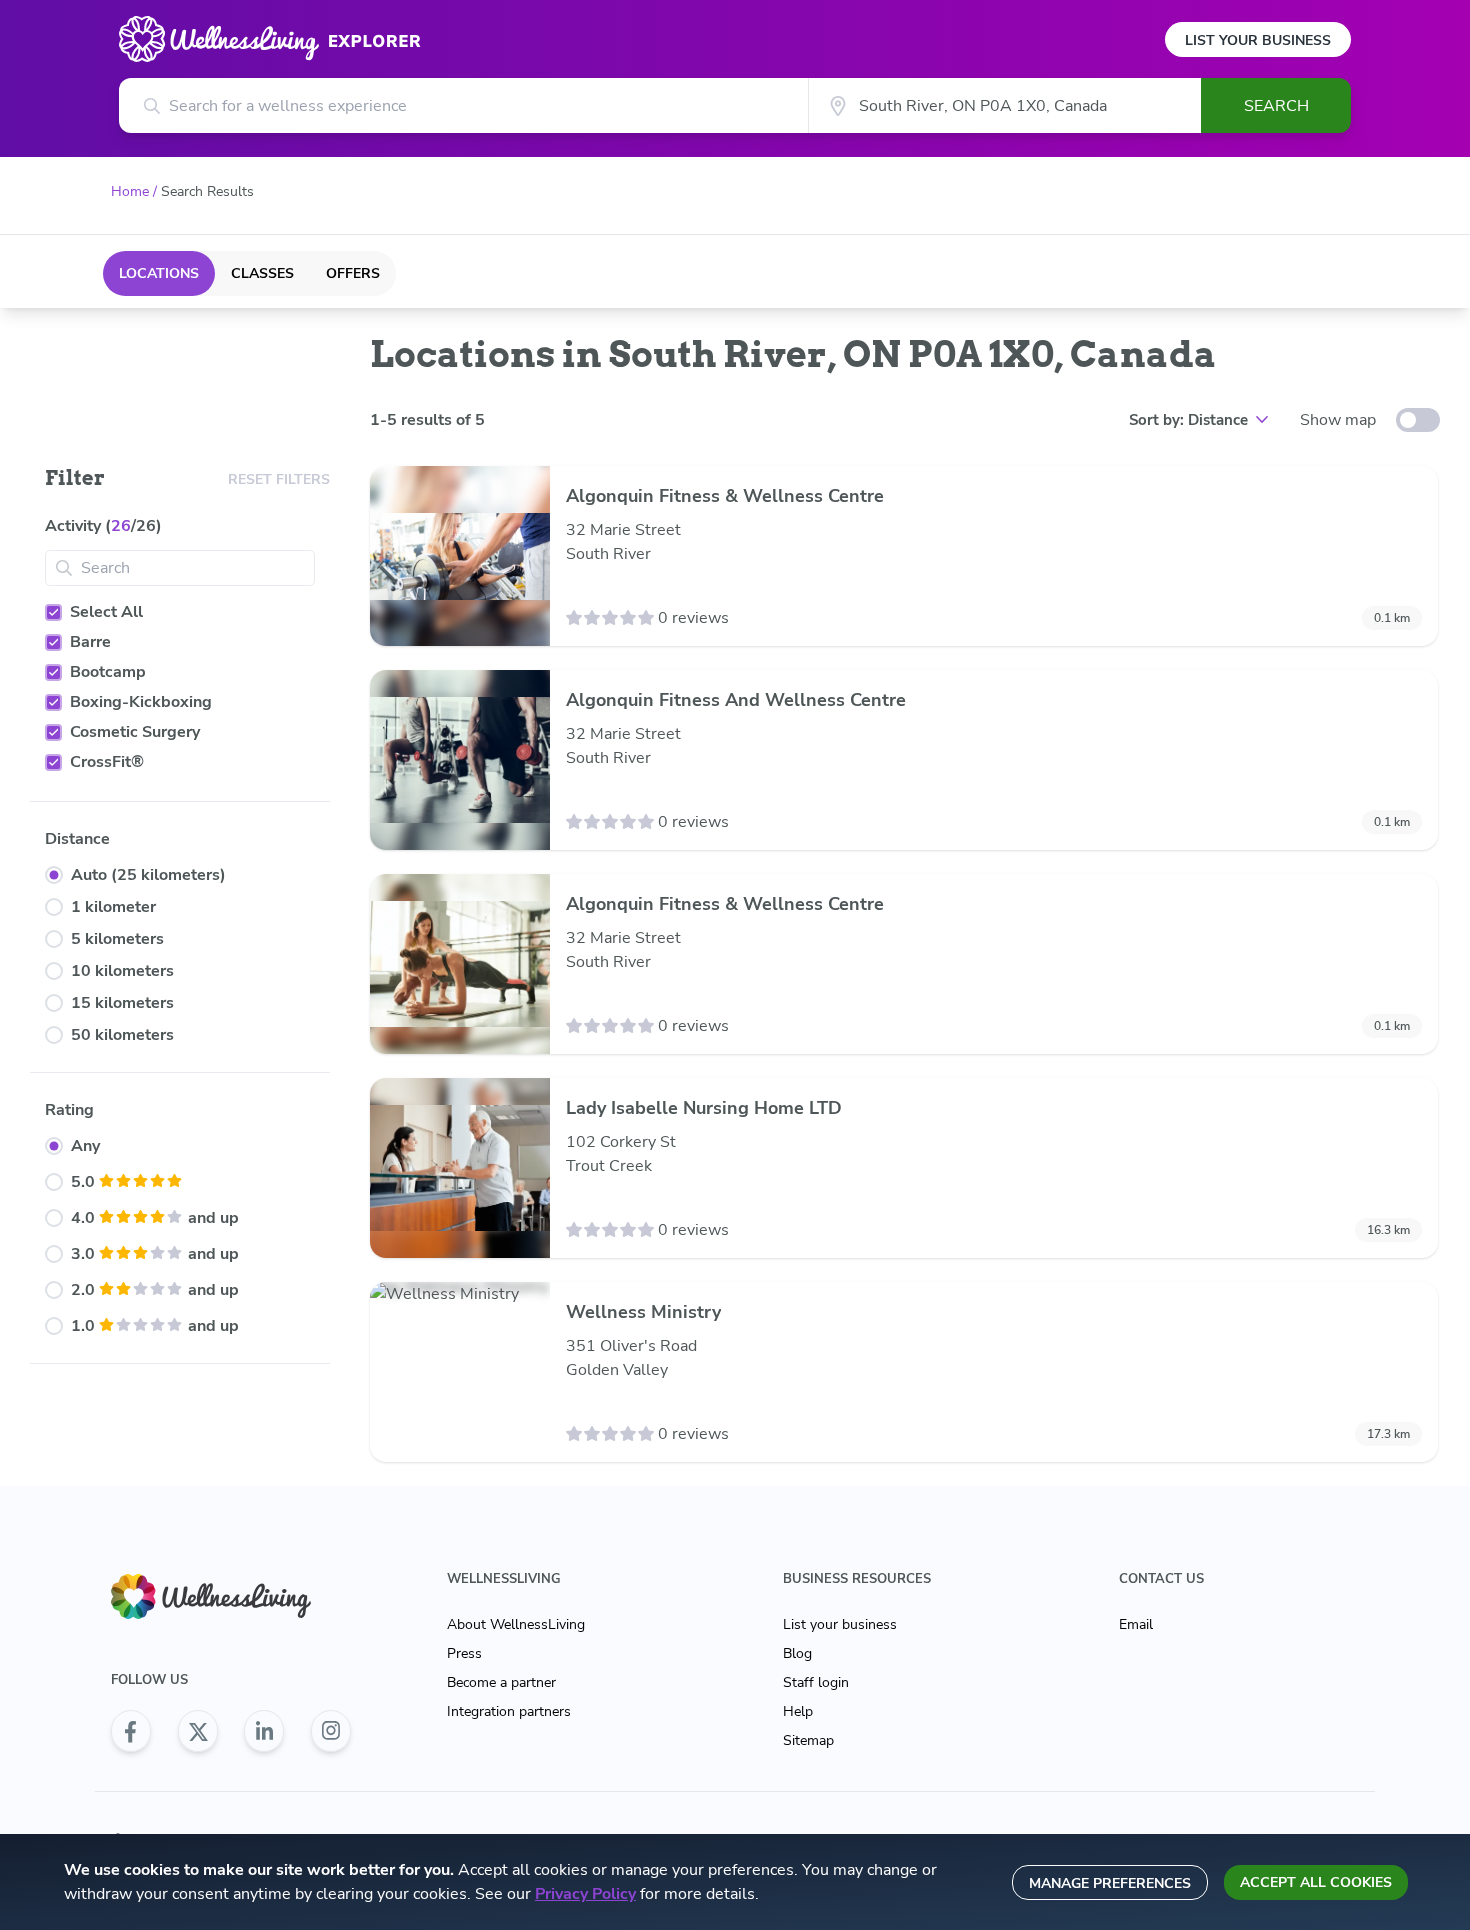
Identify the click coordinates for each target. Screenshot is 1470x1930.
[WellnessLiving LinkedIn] (264, 1731)
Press (464, 1653)
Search (1276, 106)
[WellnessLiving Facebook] (131, 1731)
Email (1136, 1624)
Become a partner (501, 1682)
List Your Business (1258, 40)
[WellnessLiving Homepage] (231, 1596)
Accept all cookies (1316, 1882)
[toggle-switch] (1418, 420)
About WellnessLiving (516, 1624)
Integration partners (509, 1711)
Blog (797, 1653)
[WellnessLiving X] (198, 1731)
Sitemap (808, 1740)
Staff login (816, 1682)
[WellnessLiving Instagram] (331, 1731)
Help (798, 1711)
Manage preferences (1110, 1883)
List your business (840, 1624)
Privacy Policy (585, 1894)
